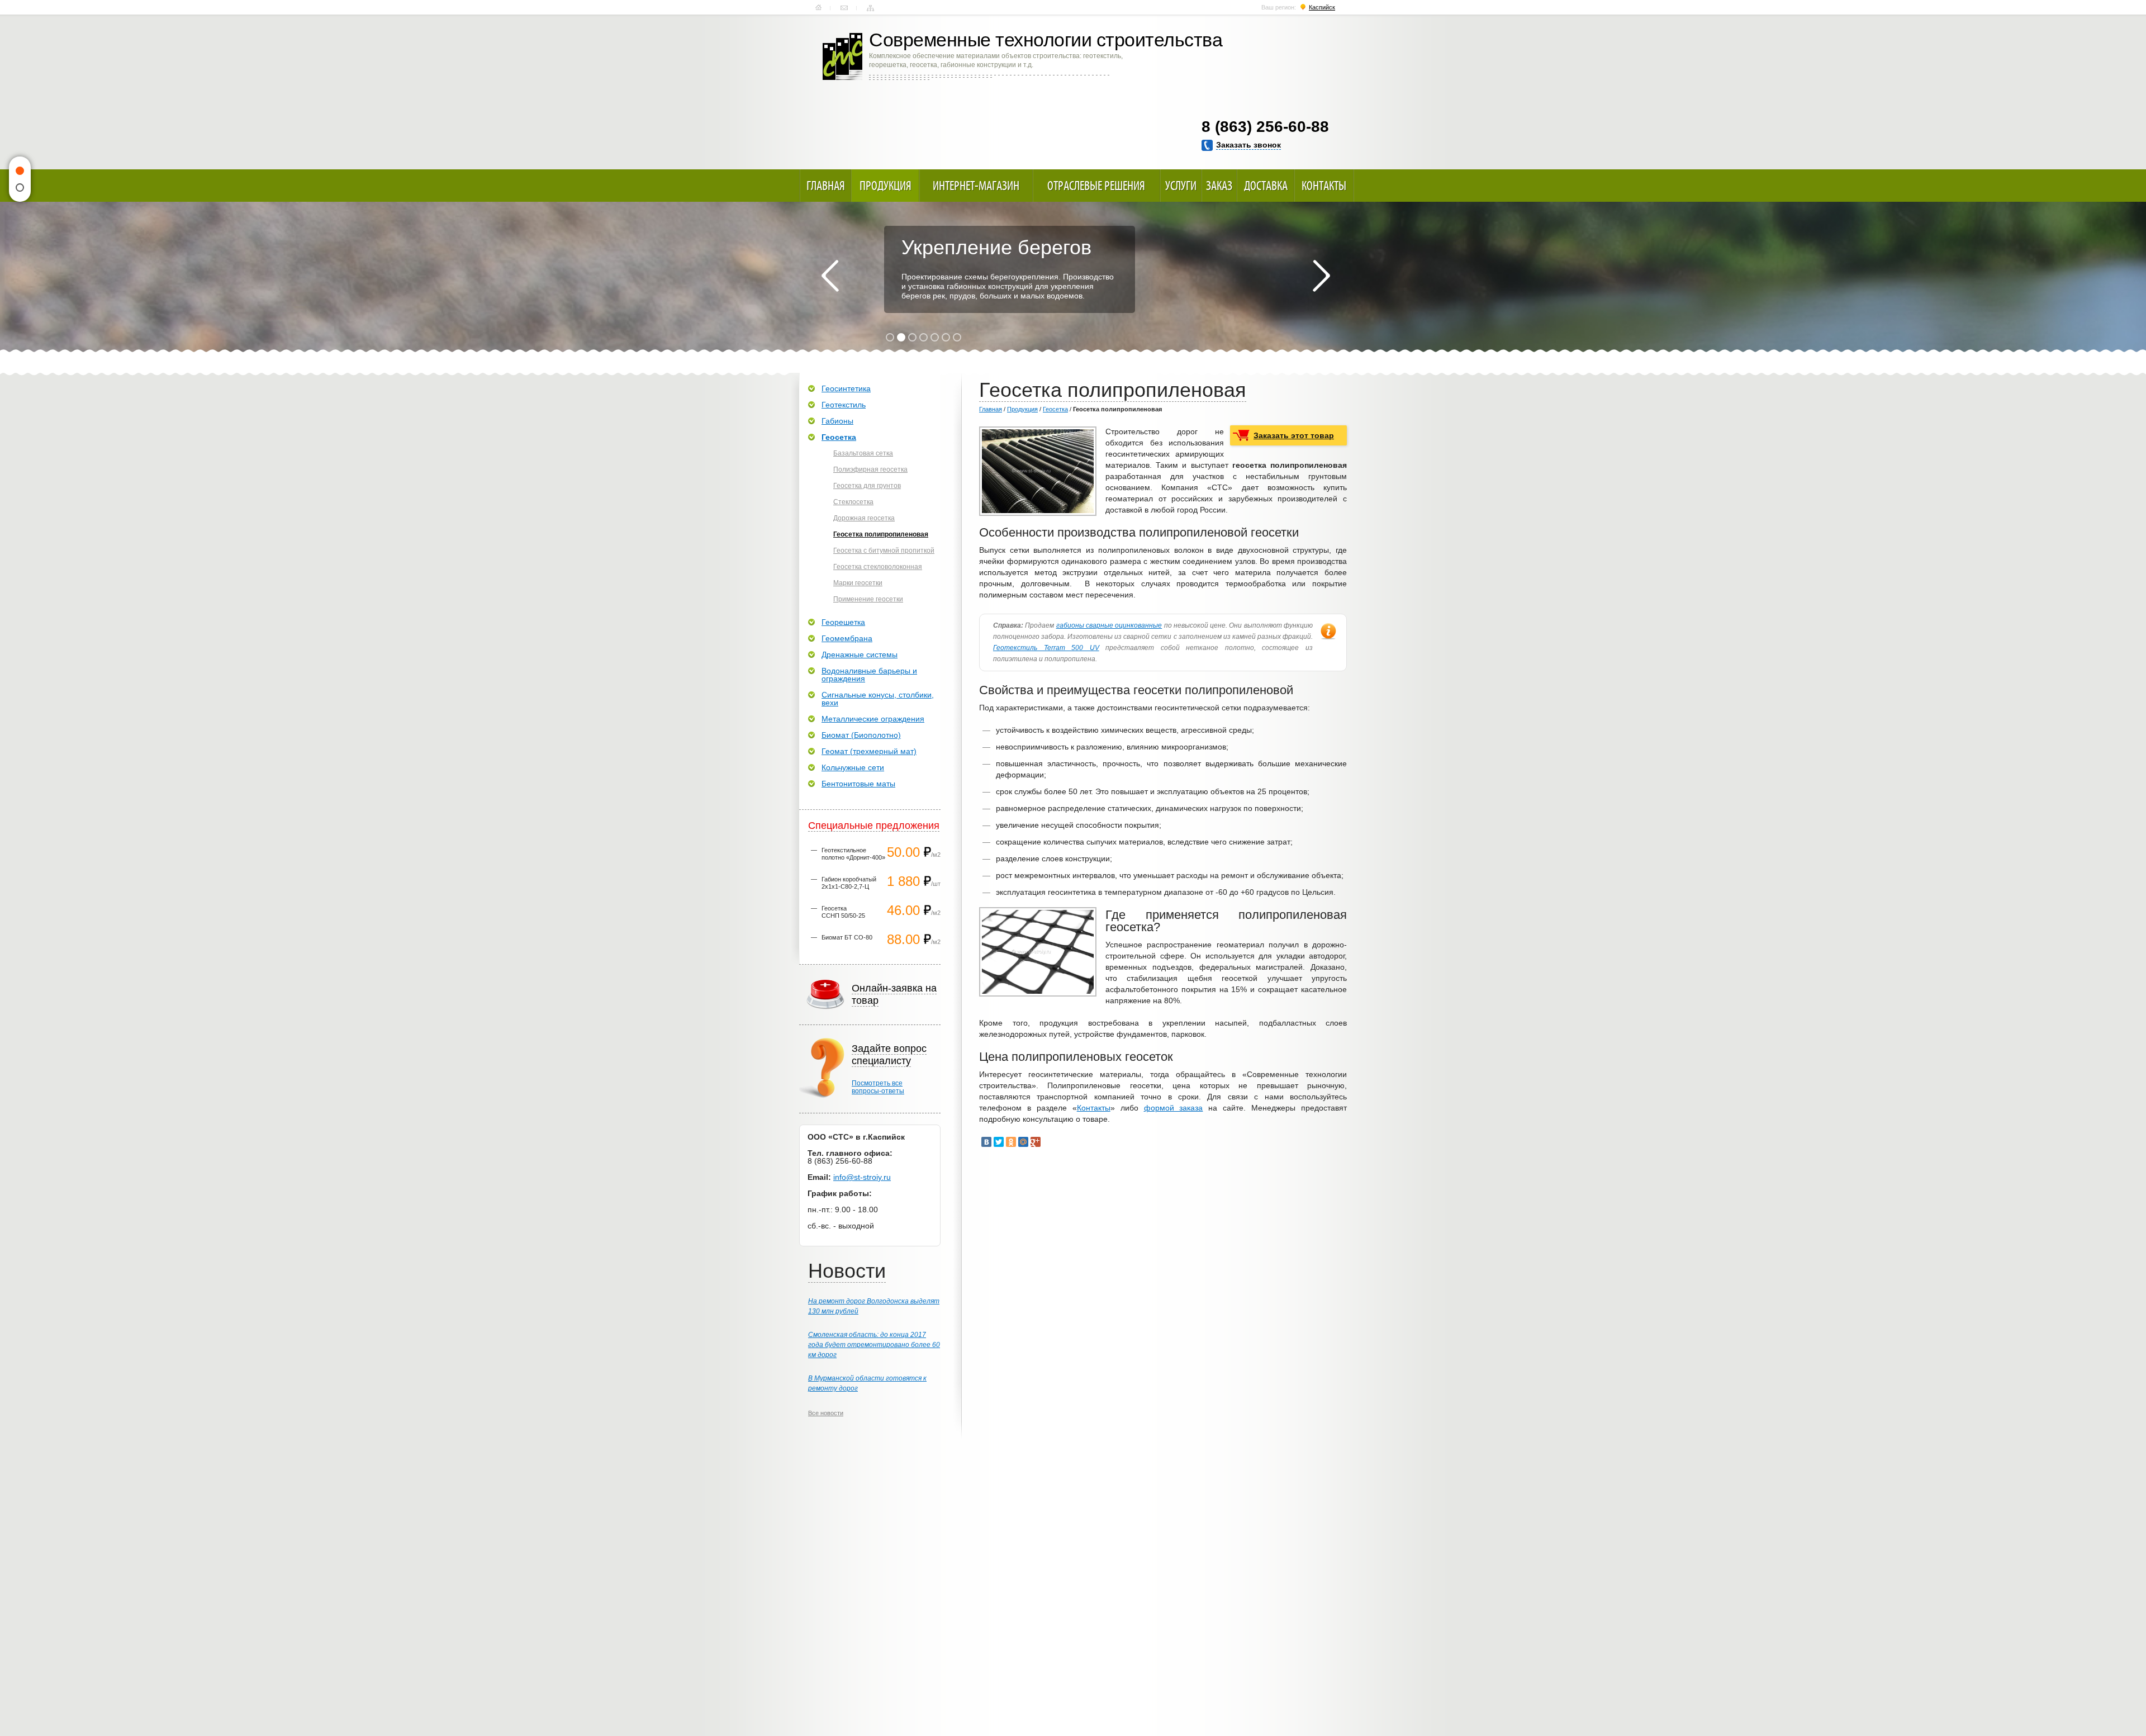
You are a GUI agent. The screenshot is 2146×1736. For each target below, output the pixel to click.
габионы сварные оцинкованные (1109, 625)
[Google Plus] (1036, 1142)
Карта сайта (870, 8)
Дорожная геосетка (864, 518)
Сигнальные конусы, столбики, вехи (878, 699)
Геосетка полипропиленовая (881, 534)
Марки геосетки (858, 583)
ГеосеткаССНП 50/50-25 (843, 912)
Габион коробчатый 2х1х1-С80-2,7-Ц (849, 883)
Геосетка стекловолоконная (878, 567)
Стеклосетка (853, 502)
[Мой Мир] (1023, 1142)
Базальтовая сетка (863, 453)
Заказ (1219, 186)
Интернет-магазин (976, 186)
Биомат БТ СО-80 (847, 937)
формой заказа (1174, 1108)
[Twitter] (999, 1142)
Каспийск (1322, 7)
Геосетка (1055, 409)
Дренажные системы (860, 654)
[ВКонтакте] (986, 1142)
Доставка (1266, 186)
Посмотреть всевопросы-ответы (878, 1087)
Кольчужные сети (853, 767)
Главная (818, 8)
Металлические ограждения (873, 719)
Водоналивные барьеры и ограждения (869, 675)
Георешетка (843, 622)
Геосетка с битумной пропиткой (884, 551)
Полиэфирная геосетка (870, 469)
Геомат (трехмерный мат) (869, 751)
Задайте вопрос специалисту (889, 1055)
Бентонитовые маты (858, 784)
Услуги (1181, 186)
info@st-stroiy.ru (862, 1177)
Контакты (844, 8)
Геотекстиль (844, 405)
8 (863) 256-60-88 (1265, 127)
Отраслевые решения (1096, 186)
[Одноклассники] (1011, 1142)
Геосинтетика (846, 388)
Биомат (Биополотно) (861, 735)
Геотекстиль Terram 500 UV (1046, 648)
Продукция (886, 186)
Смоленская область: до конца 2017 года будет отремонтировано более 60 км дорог (874, 1345)
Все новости (826, 1413)
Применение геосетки (868, 599)
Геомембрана (847, 638)
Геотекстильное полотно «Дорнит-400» (853, 854)
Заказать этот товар (1294, 435)
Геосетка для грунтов (867, 486)
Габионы (837, 421)
